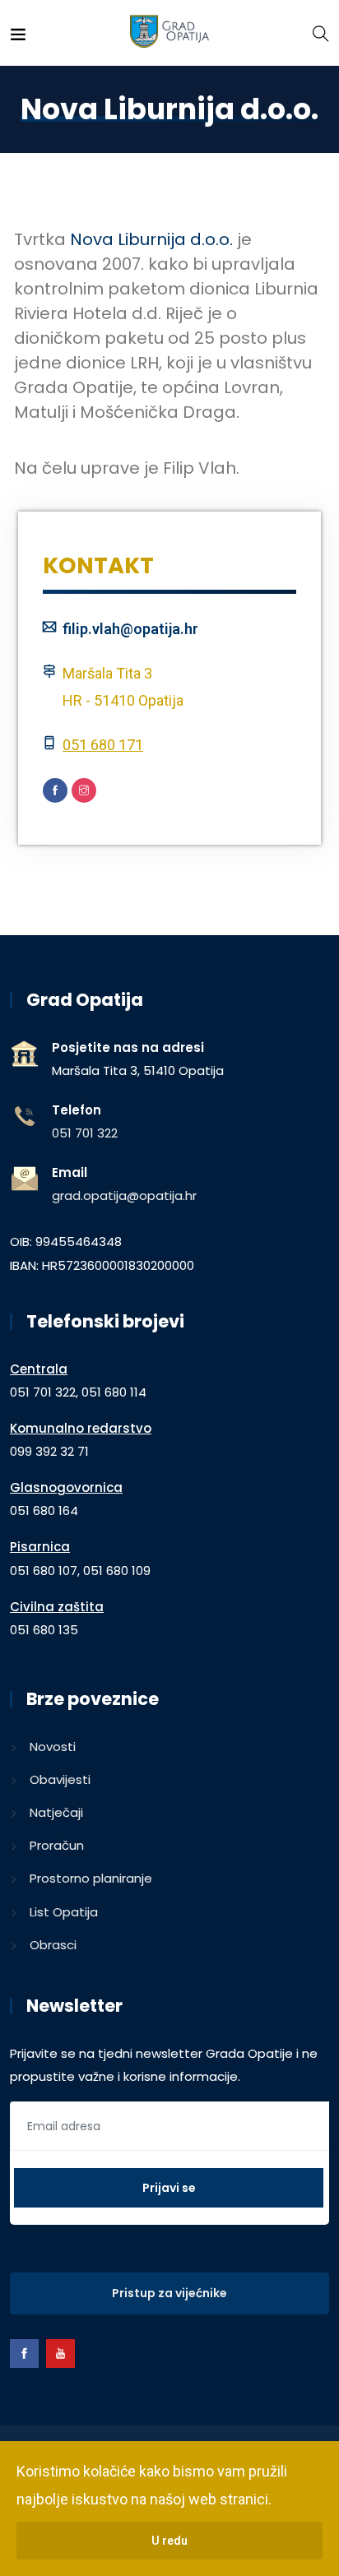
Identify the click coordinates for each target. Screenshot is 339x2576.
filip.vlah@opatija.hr (130, 629)
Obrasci (53, 1945)
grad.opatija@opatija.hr (124, 1195)
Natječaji (56, 1812)
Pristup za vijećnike (169, 2293)
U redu (169, 2541)
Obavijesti (60, 1779)
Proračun (57, 1845)
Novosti (53, 1747)
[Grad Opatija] (170, 32)
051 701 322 (85, 1133)
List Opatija (64, 1912)
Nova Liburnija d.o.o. (151, 239)
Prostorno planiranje (91, 1878)
